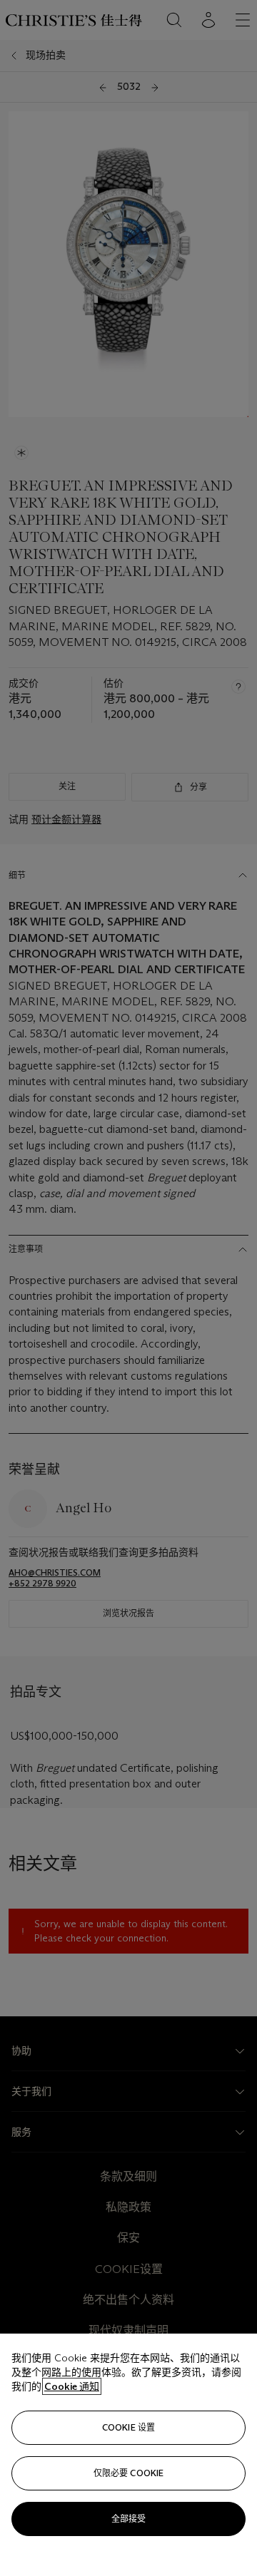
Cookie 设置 (128, 2427)
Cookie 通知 (72, 2386)
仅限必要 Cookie (128, 2473)
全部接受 (128, 2519)
